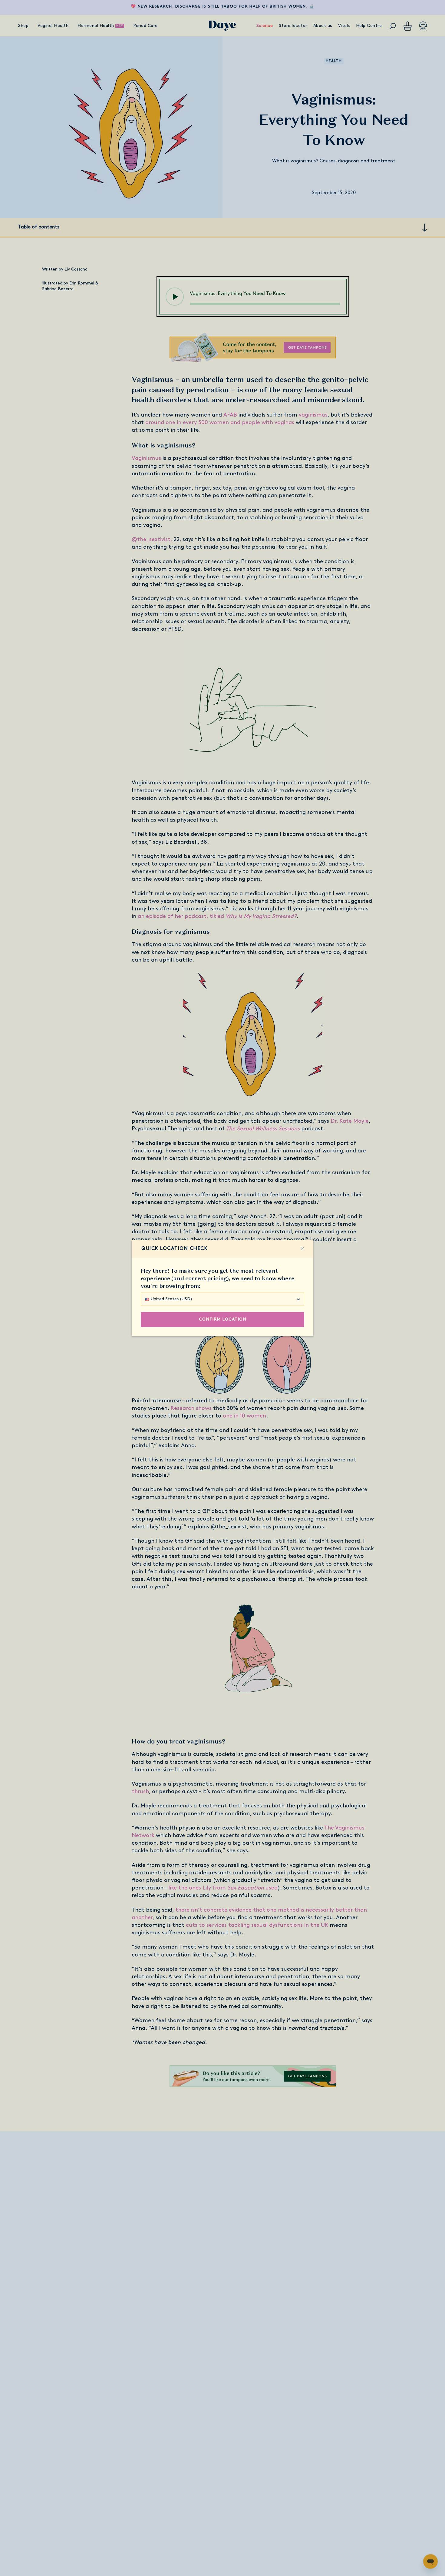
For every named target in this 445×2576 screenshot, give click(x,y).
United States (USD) (171, 1299)
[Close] (302, 1249)
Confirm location (223, 1320)
